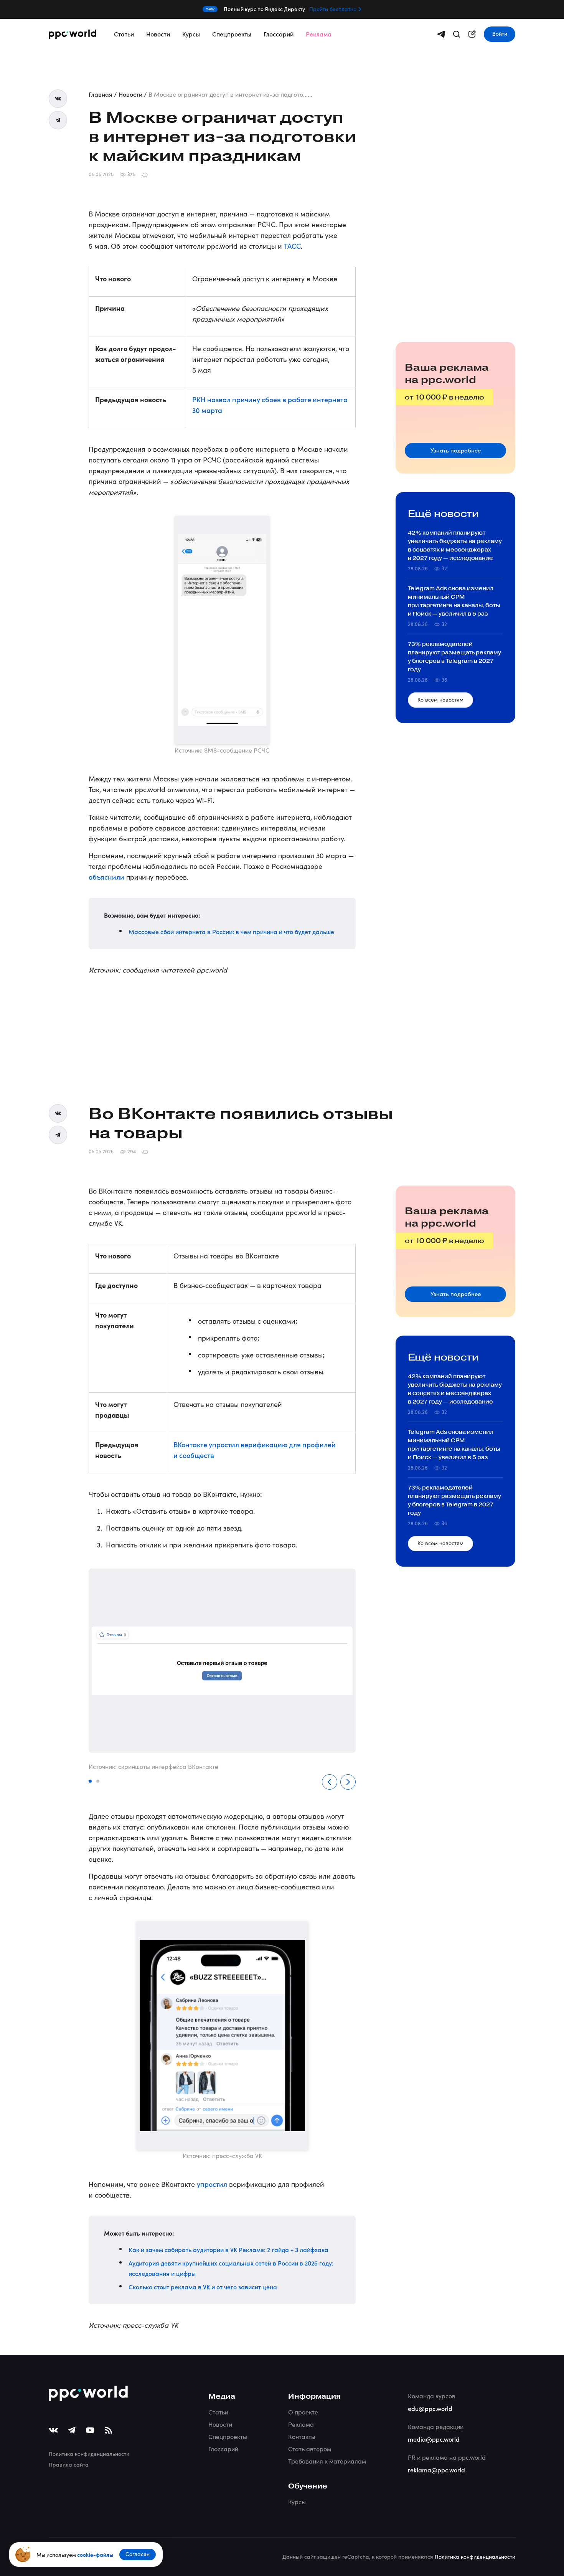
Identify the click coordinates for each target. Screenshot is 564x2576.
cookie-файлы (95, 2555)
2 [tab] (98, 1782)
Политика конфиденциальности (89, 2454)
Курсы (191, 34)
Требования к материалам (327, 2461)
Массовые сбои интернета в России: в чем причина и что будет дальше (231, 931)
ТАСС (292, 246)
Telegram (58, 120)
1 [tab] (91, 1782)
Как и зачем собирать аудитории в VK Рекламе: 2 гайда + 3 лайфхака (228, 2249)
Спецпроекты (232, 34)
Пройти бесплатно (333, 9)
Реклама (319, 34)
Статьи (124, 34)
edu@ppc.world (430, 2408)
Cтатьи (218, 2412)
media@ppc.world (434, 2439)
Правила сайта (69, 2465)
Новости (158, 34)
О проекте (303, 2412)
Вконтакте (58, 99)
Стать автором (310, 2449)
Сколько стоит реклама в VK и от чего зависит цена (203, 2287)
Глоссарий (279, 34)
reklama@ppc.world (436, 2470)
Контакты (302, 2436)
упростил (212, 2184)
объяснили (106, 877)
